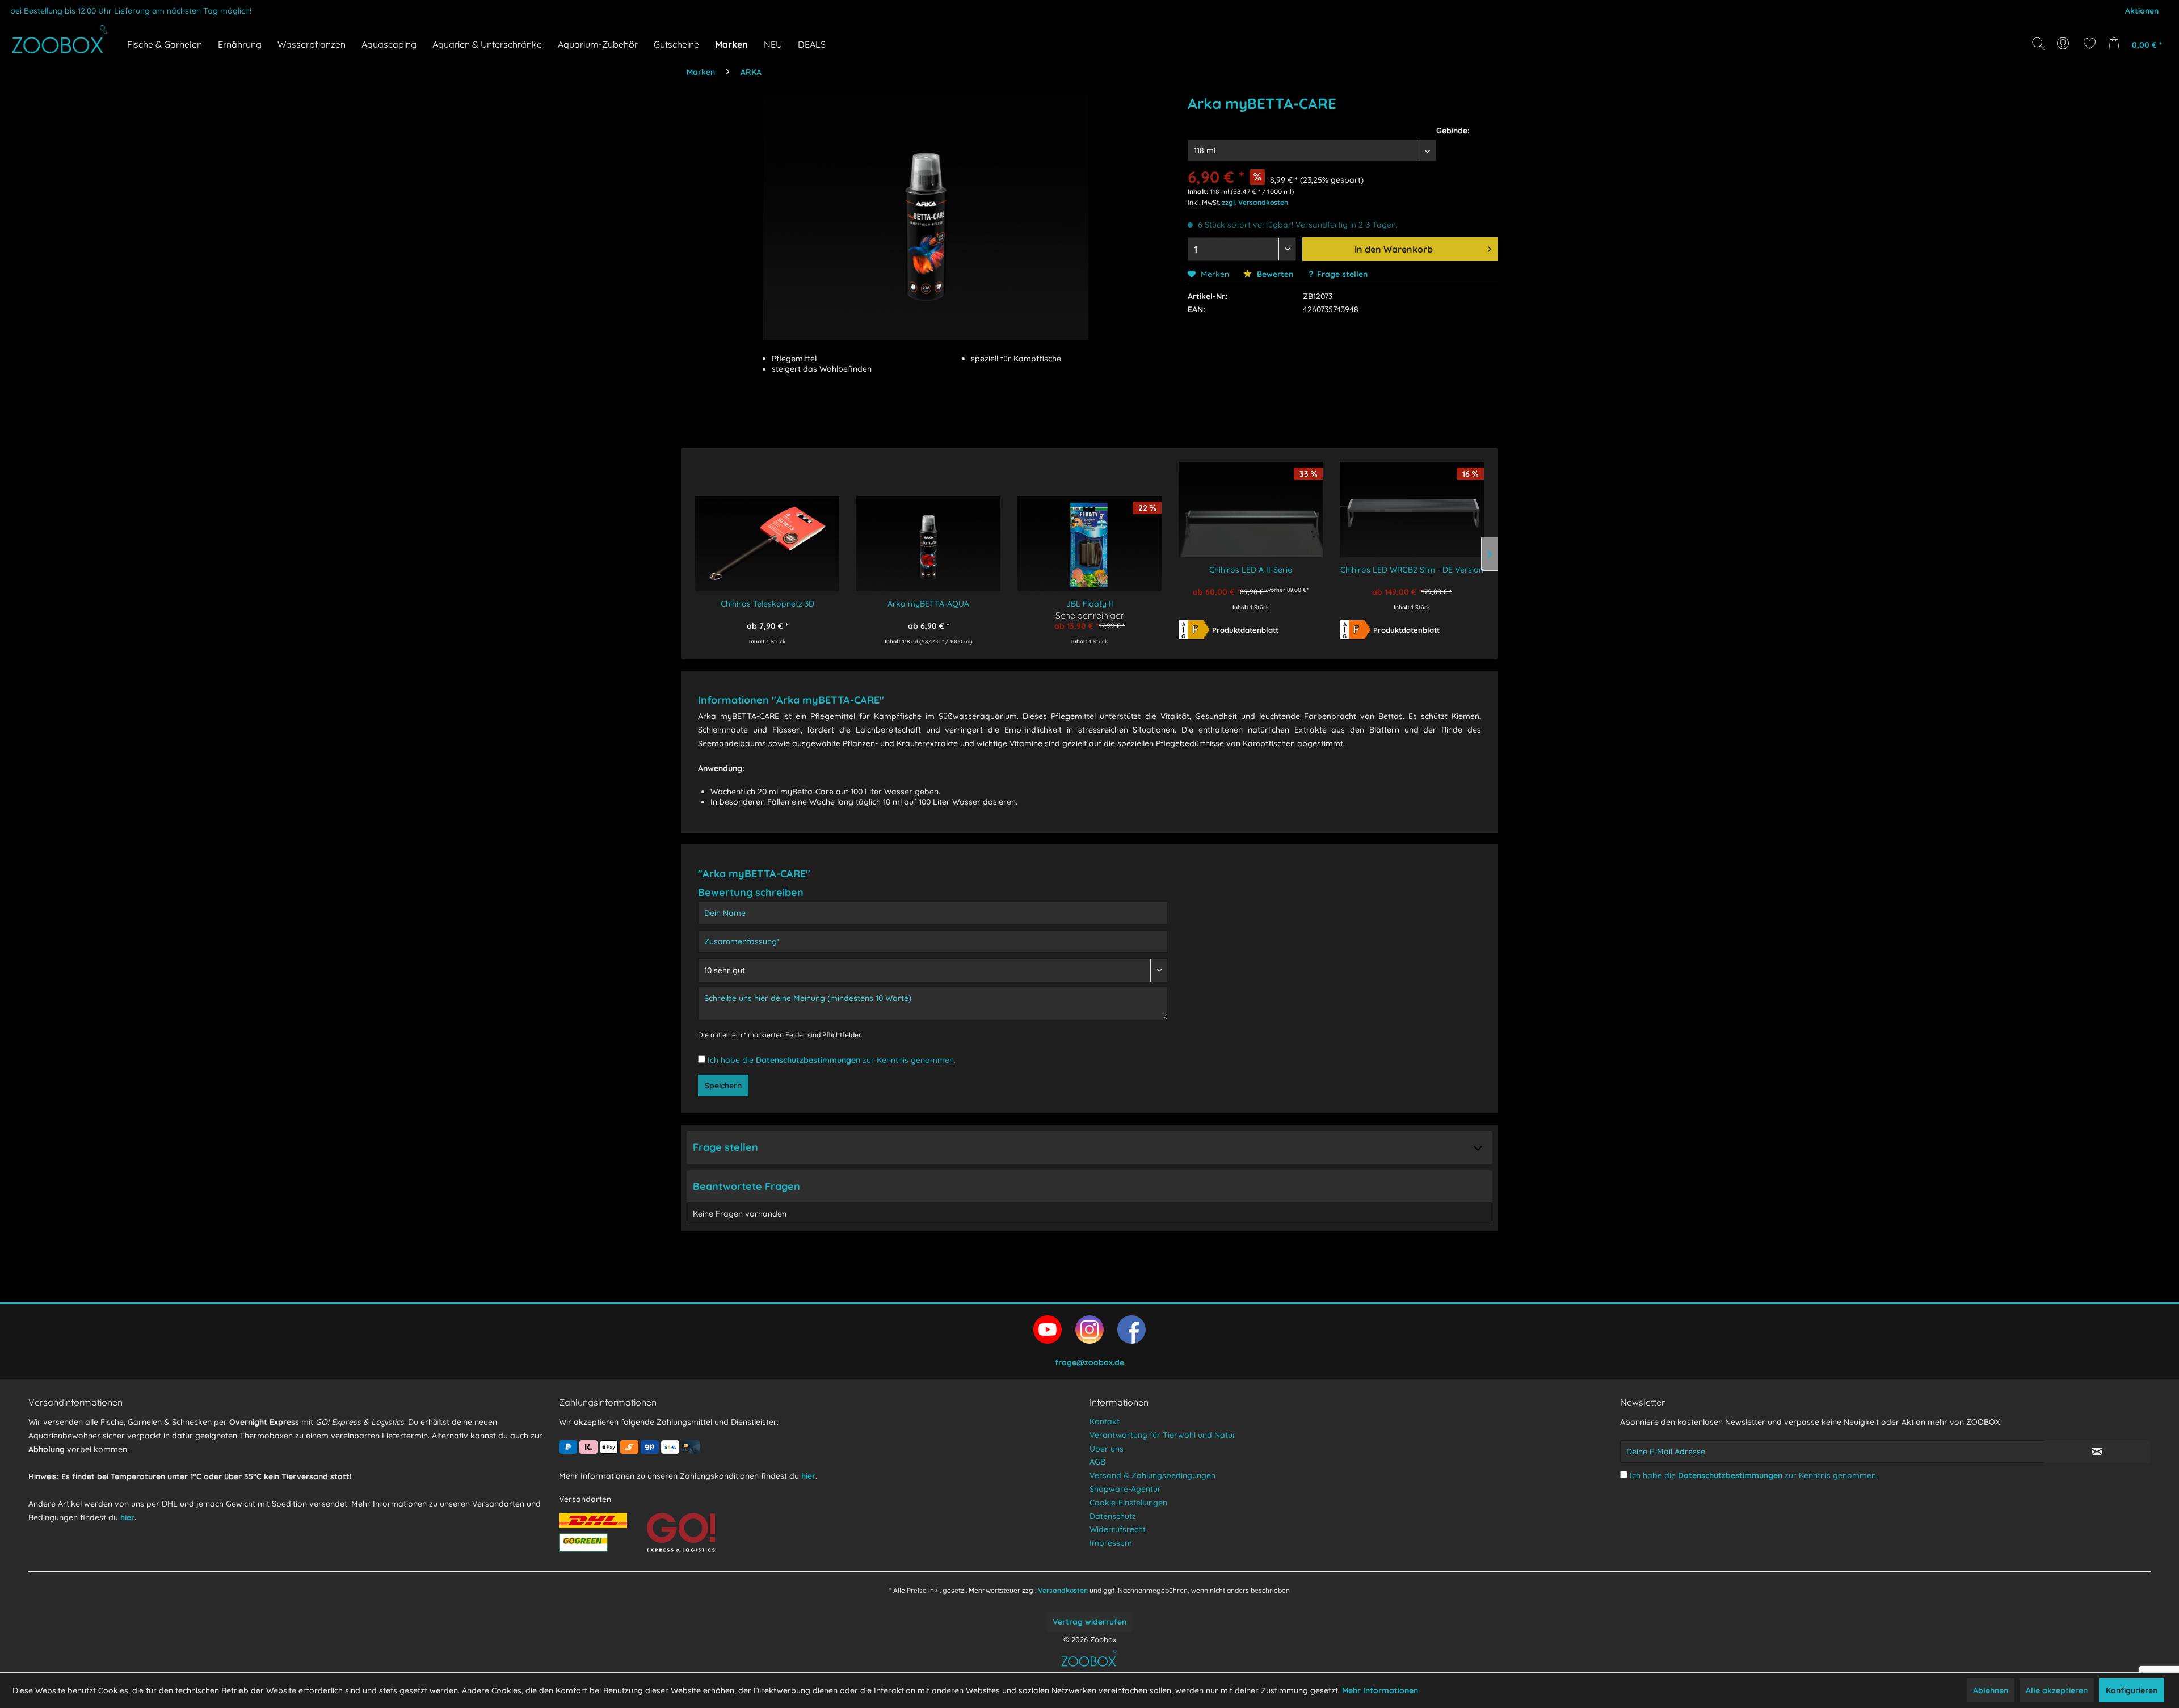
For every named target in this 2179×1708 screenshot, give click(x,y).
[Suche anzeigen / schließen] (2038, 44)
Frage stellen (1342, 274)
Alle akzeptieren (2057, 1690)
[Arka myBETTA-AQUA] (928, 536)
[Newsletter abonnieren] (2097, 1452)
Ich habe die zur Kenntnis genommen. (832, 1060)
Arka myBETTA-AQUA (928, 604)
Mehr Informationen (1380, 1690)
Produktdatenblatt (1245, 630)
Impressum (1111, 1543)
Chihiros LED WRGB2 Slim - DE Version (1412, 570)
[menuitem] (2064, 44)
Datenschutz (1113, 1516)
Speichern (723, 1086)
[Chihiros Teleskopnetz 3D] (767, 536)
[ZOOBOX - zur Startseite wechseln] (60, 39)
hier (127, 1517)
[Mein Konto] (2064, 44)
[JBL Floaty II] (1089, 536)
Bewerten (1274, 274)
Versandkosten (1063, 1590)
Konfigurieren (2132, 1690)
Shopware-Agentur (1125, 1489)
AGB (1097, 1462)
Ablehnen (1991, 1690)
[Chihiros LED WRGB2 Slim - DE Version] (1412, 502)
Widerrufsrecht (1118, 1529)
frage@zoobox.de (1089, 1362)
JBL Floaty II (1090, 604)
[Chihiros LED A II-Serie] (1251, 502)
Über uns (1107, 1449)
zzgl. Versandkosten (1255, 202)
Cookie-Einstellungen (1128, 1503)
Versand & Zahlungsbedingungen (1152, 1475)
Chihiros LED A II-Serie (1251, 570)
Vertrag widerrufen (1089, 1622)
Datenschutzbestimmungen (808, 1060)
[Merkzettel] (2090, 44)
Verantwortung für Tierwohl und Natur (1163, 1435)
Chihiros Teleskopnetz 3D (767, 604)
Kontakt (1105, 1421)
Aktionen (2142, 11)
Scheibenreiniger (1090, 615)
